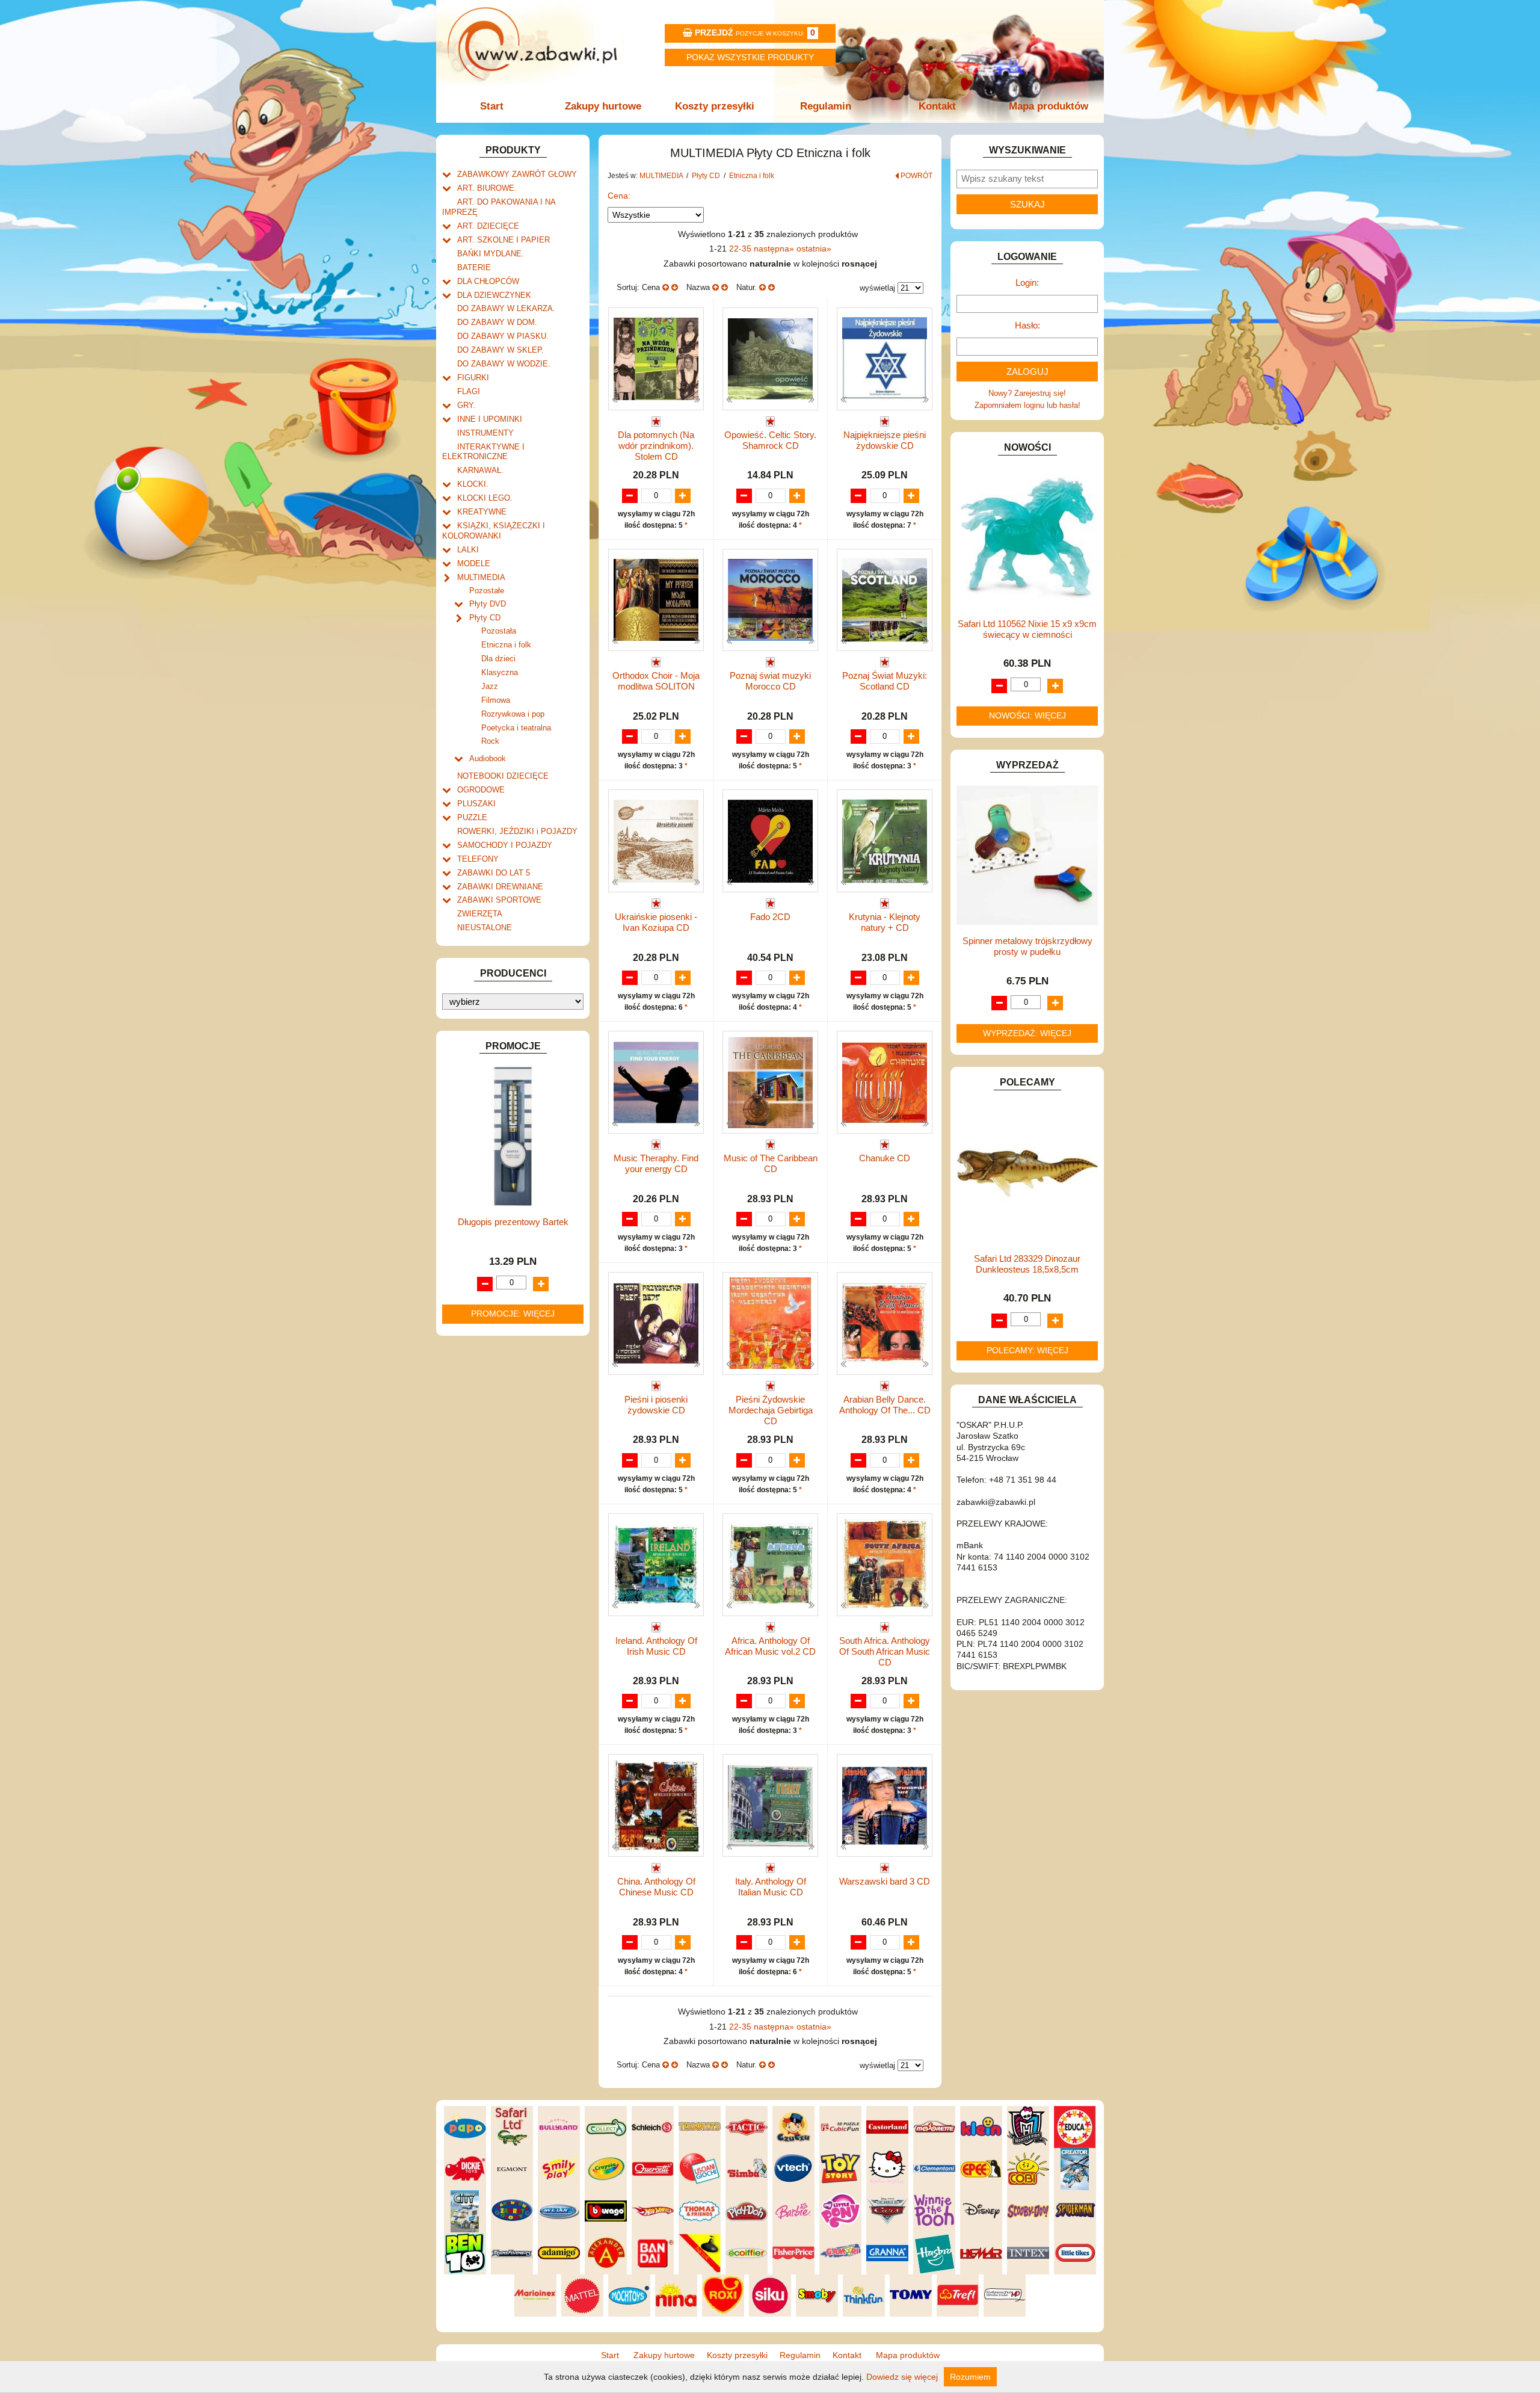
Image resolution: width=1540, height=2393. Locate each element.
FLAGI (469, 391)
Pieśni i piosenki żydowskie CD (656, 1405)
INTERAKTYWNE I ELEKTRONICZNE (483, 452)
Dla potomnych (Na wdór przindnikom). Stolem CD (656, 446)
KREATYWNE (482, 512)
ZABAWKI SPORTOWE (499, 900)
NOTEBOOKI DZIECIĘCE (503, 776)
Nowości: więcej (1027, 715)
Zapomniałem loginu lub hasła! (1027, 405)
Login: (1027, 283)
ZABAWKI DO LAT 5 (494, 873)
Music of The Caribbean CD (771, 1163)
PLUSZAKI (476, 804)
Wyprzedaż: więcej (1027, 1033)
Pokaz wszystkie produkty (750, 57)
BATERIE (474, 267)
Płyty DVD (488, 604)
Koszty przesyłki (715, 106)
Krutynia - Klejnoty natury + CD (885, 922)
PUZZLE (472, 817)
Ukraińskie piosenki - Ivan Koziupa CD (656, 922)
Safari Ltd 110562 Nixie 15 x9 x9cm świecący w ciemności (1027, 629)
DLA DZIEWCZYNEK (494, 295)
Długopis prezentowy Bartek (513, 1222)
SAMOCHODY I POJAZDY (505, 845)
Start (492, 106)
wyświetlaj (877, 288)
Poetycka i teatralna (516, 728)
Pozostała (499, 631)
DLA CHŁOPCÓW (488, 281)
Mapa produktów (1049, 106)
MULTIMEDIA (481, 577)
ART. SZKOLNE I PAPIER (504, 240)
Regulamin (826, 106)
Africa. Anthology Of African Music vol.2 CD (770, 1646)
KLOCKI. (473, 484)
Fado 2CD (770, 917)
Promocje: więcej (513, 1314)
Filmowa (496, 700)
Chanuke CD (885, 1158)
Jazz (490, 686)
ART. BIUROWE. (487, 188)
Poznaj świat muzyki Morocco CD (770, 681)
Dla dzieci (498, 659)
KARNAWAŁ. (480, 470)
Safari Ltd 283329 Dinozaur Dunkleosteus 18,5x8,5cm (1027, 1264)
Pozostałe (487, 591)
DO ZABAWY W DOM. (497, 322)
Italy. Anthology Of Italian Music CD (771, 1887)
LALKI (468, 550)
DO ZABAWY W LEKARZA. (506, 308)
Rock (490, 741)
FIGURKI (473, 378)
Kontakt (937, 106)
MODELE (474, 564)
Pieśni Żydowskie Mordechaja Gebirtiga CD (771, 1410)
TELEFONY (478, 859)
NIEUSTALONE (485, 928)
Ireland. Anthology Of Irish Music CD (656, 1646)
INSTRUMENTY (485, 433)
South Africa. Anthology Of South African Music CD (885, 1651)
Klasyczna (500, 672)
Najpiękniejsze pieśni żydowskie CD (885, 440)
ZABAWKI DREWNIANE (500, 887)
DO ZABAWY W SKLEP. (500, 350)
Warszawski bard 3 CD (885, 1881)
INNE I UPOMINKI (490, 419)
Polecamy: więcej (1027, 1350)
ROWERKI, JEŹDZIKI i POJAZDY (517, 831)
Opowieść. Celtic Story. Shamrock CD (770, 440)
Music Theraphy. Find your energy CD (656, 1163)
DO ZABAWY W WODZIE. (504, 364)
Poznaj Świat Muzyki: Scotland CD (885, 681)
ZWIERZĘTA (480, 914)
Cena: (619, 196)
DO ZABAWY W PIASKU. (503, 336)
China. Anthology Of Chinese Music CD (656, 1887)
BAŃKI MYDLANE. (491, 254)
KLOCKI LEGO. (485, 498)
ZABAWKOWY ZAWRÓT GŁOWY (517, 174)
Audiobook (488, 758)
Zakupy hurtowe (603, 106)
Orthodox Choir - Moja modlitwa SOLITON (656, 681)
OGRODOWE (481, 790)
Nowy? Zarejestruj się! (1027, 393)
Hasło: (1027, 325)
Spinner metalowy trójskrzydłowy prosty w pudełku (1027, 946)
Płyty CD (485, 618)
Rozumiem (970, 2377)
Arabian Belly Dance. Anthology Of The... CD (885, 1405)
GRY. (466, 405)
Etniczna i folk (506, 645)
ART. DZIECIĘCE (488, 226)
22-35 (741, 249)
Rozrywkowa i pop (513, 714)
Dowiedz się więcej (902, 2377)
